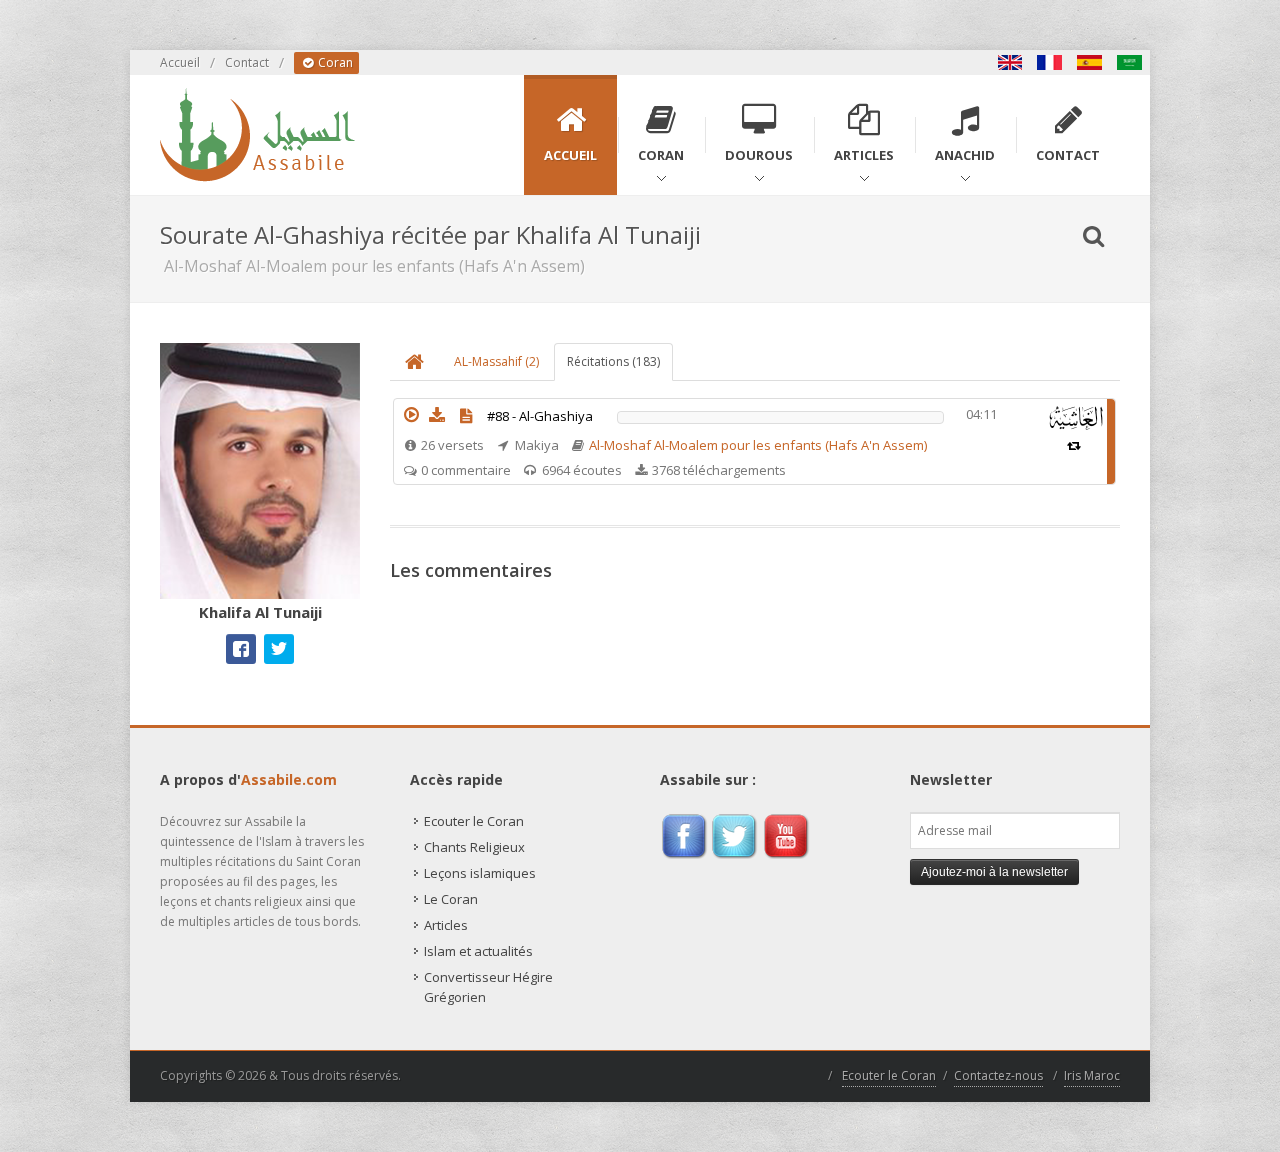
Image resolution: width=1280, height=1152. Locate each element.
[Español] (1090, 62)
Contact (247, 62)
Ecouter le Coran (474, 821)
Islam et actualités (478, 951)
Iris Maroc (1092, 1075)
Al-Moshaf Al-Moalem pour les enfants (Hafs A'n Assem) (758, 445)
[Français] (1050, 62)
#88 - (540, 416)
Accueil (180, 62)
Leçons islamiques (480, 873)
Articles (446, 925)
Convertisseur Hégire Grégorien (488, 987)
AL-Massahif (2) (496, 361)
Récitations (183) (613, 361)
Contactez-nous (998, 1075)
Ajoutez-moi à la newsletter (994, 872)
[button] (411, 415)
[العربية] (1130, 62)
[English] (1010, 62)
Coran (334, 62)
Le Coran (451, 899)
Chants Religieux (474, 847)
